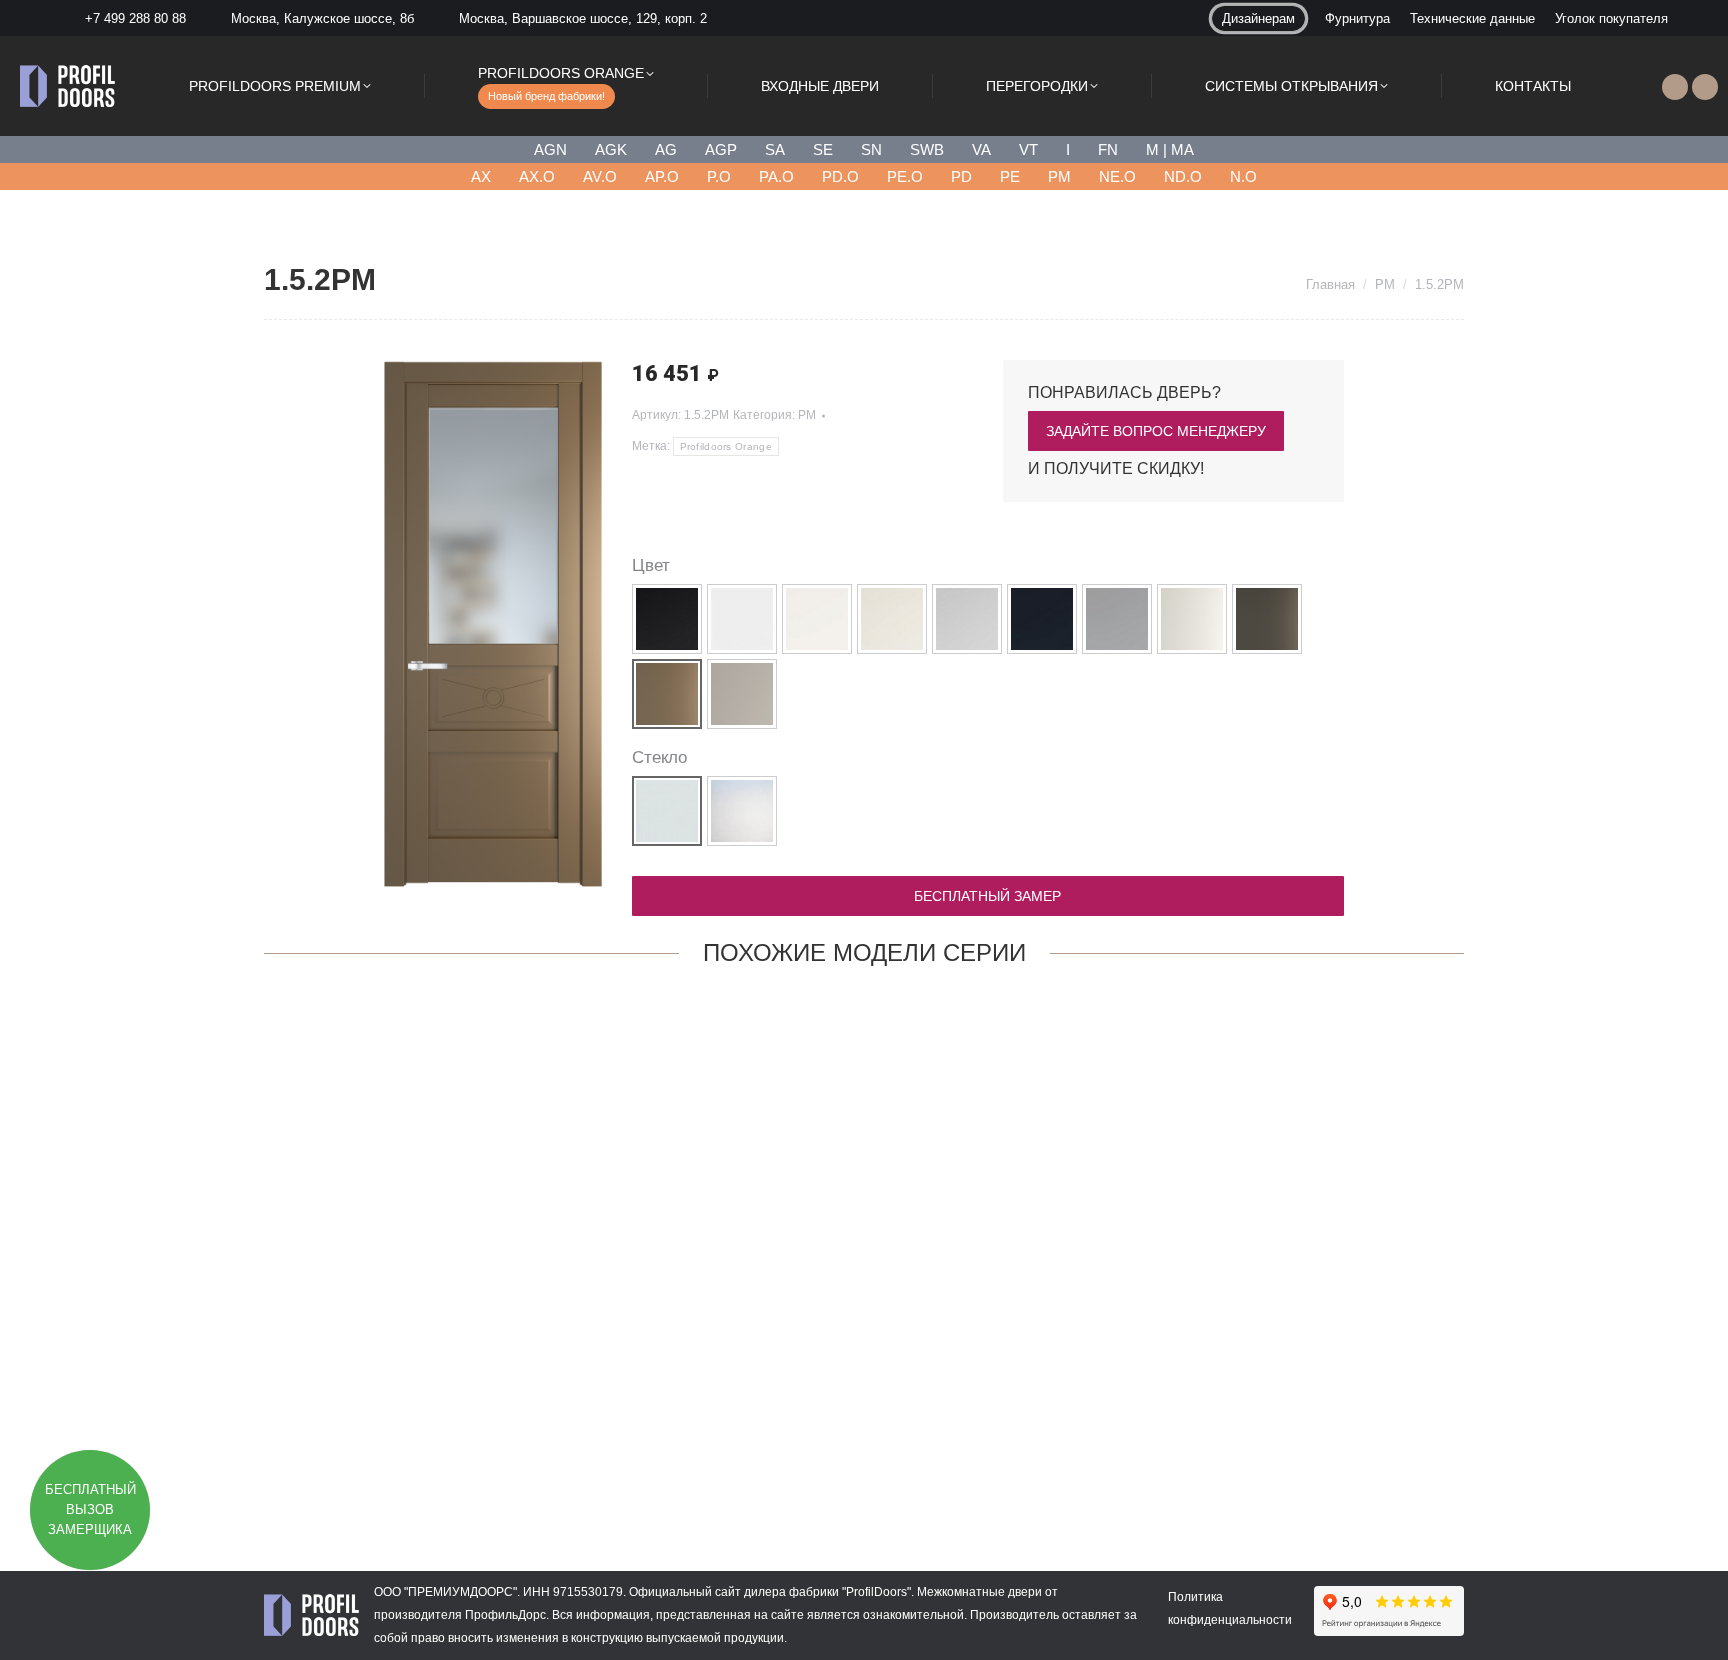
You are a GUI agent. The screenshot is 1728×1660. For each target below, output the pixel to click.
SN (871, 149)
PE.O (905, 176)
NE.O (1117, 176)
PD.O (840, 176)
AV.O (600, 176)
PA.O (776, 176)
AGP (721, 149)
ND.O (1183, 176)
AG (666, 149)
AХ (481, 176)
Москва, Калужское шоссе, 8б (322, 18)
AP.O (662, 176)
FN (1108, 149)
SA (775, 149)
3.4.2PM (863, 1452)
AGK (611, 149)
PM (1059, 176)
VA (981, 149)
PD (961, 176)
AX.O (537, 176)
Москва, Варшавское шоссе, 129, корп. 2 (583, 18)
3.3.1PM (373, 1452)
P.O (719, 176)
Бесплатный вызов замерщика (90, 1509)
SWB (927, 149)
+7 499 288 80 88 (135, 18)
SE (823, 149)
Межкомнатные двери (979, 1592)
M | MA (1170, 149)
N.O (1243, 176)
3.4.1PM (618, 1452)
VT (1028, 149)
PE (1010, 176)
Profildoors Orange (726, 446)
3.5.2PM (1354, 1452)
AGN (550, 149)
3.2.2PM (1109, 1452)
